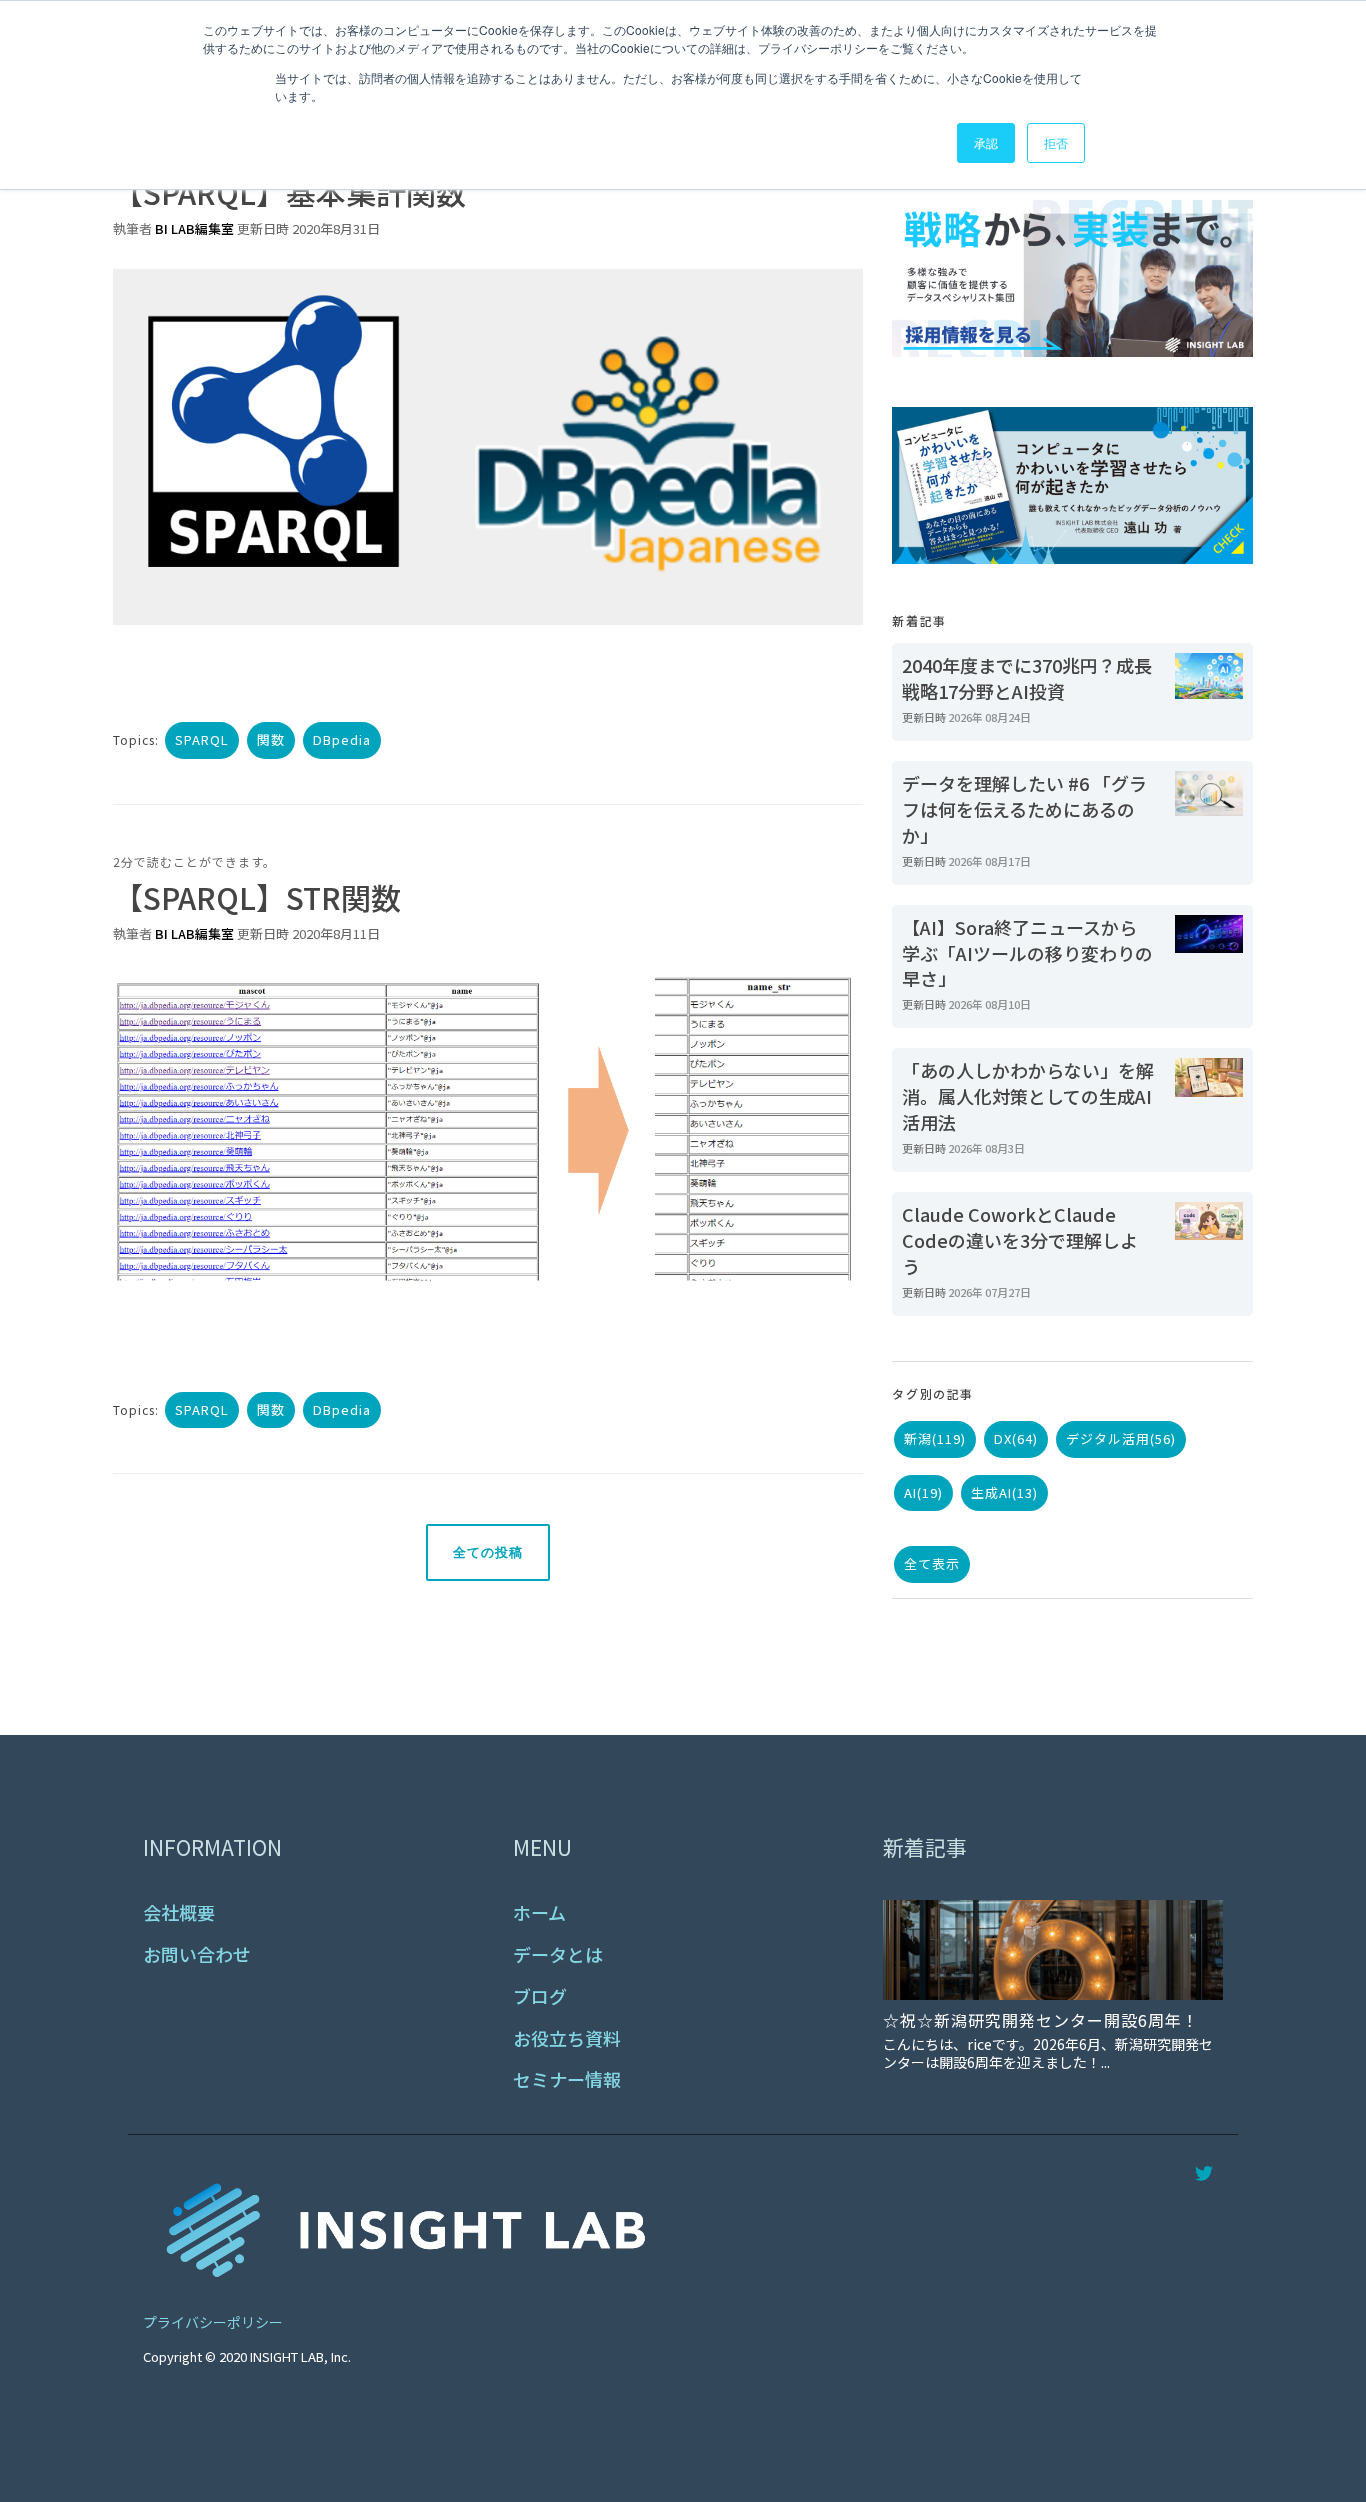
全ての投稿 (488, 1552)
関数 (271, 739)
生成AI (1004, 1492)
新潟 (935, 1438)
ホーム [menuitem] (539, 1912)
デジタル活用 (1121, 1438)
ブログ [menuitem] (540, 1996)
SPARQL (202, 739)
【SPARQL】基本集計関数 (289, 192)
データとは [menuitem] (558, 1954)
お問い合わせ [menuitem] (197, 1954)
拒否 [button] (1056, 142)
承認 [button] (986, 142)
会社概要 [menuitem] (179, 1912)
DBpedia (342, 739)
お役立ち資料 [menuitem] (567, 2038)
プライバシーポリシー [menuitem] (213, 2322)
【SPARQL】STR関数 (257, 897)
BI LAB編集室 (194, 228)
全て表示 (932, 1563)
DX (1016, 1438)
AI (923, 1492)
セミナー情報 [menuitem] (567, 2079)
